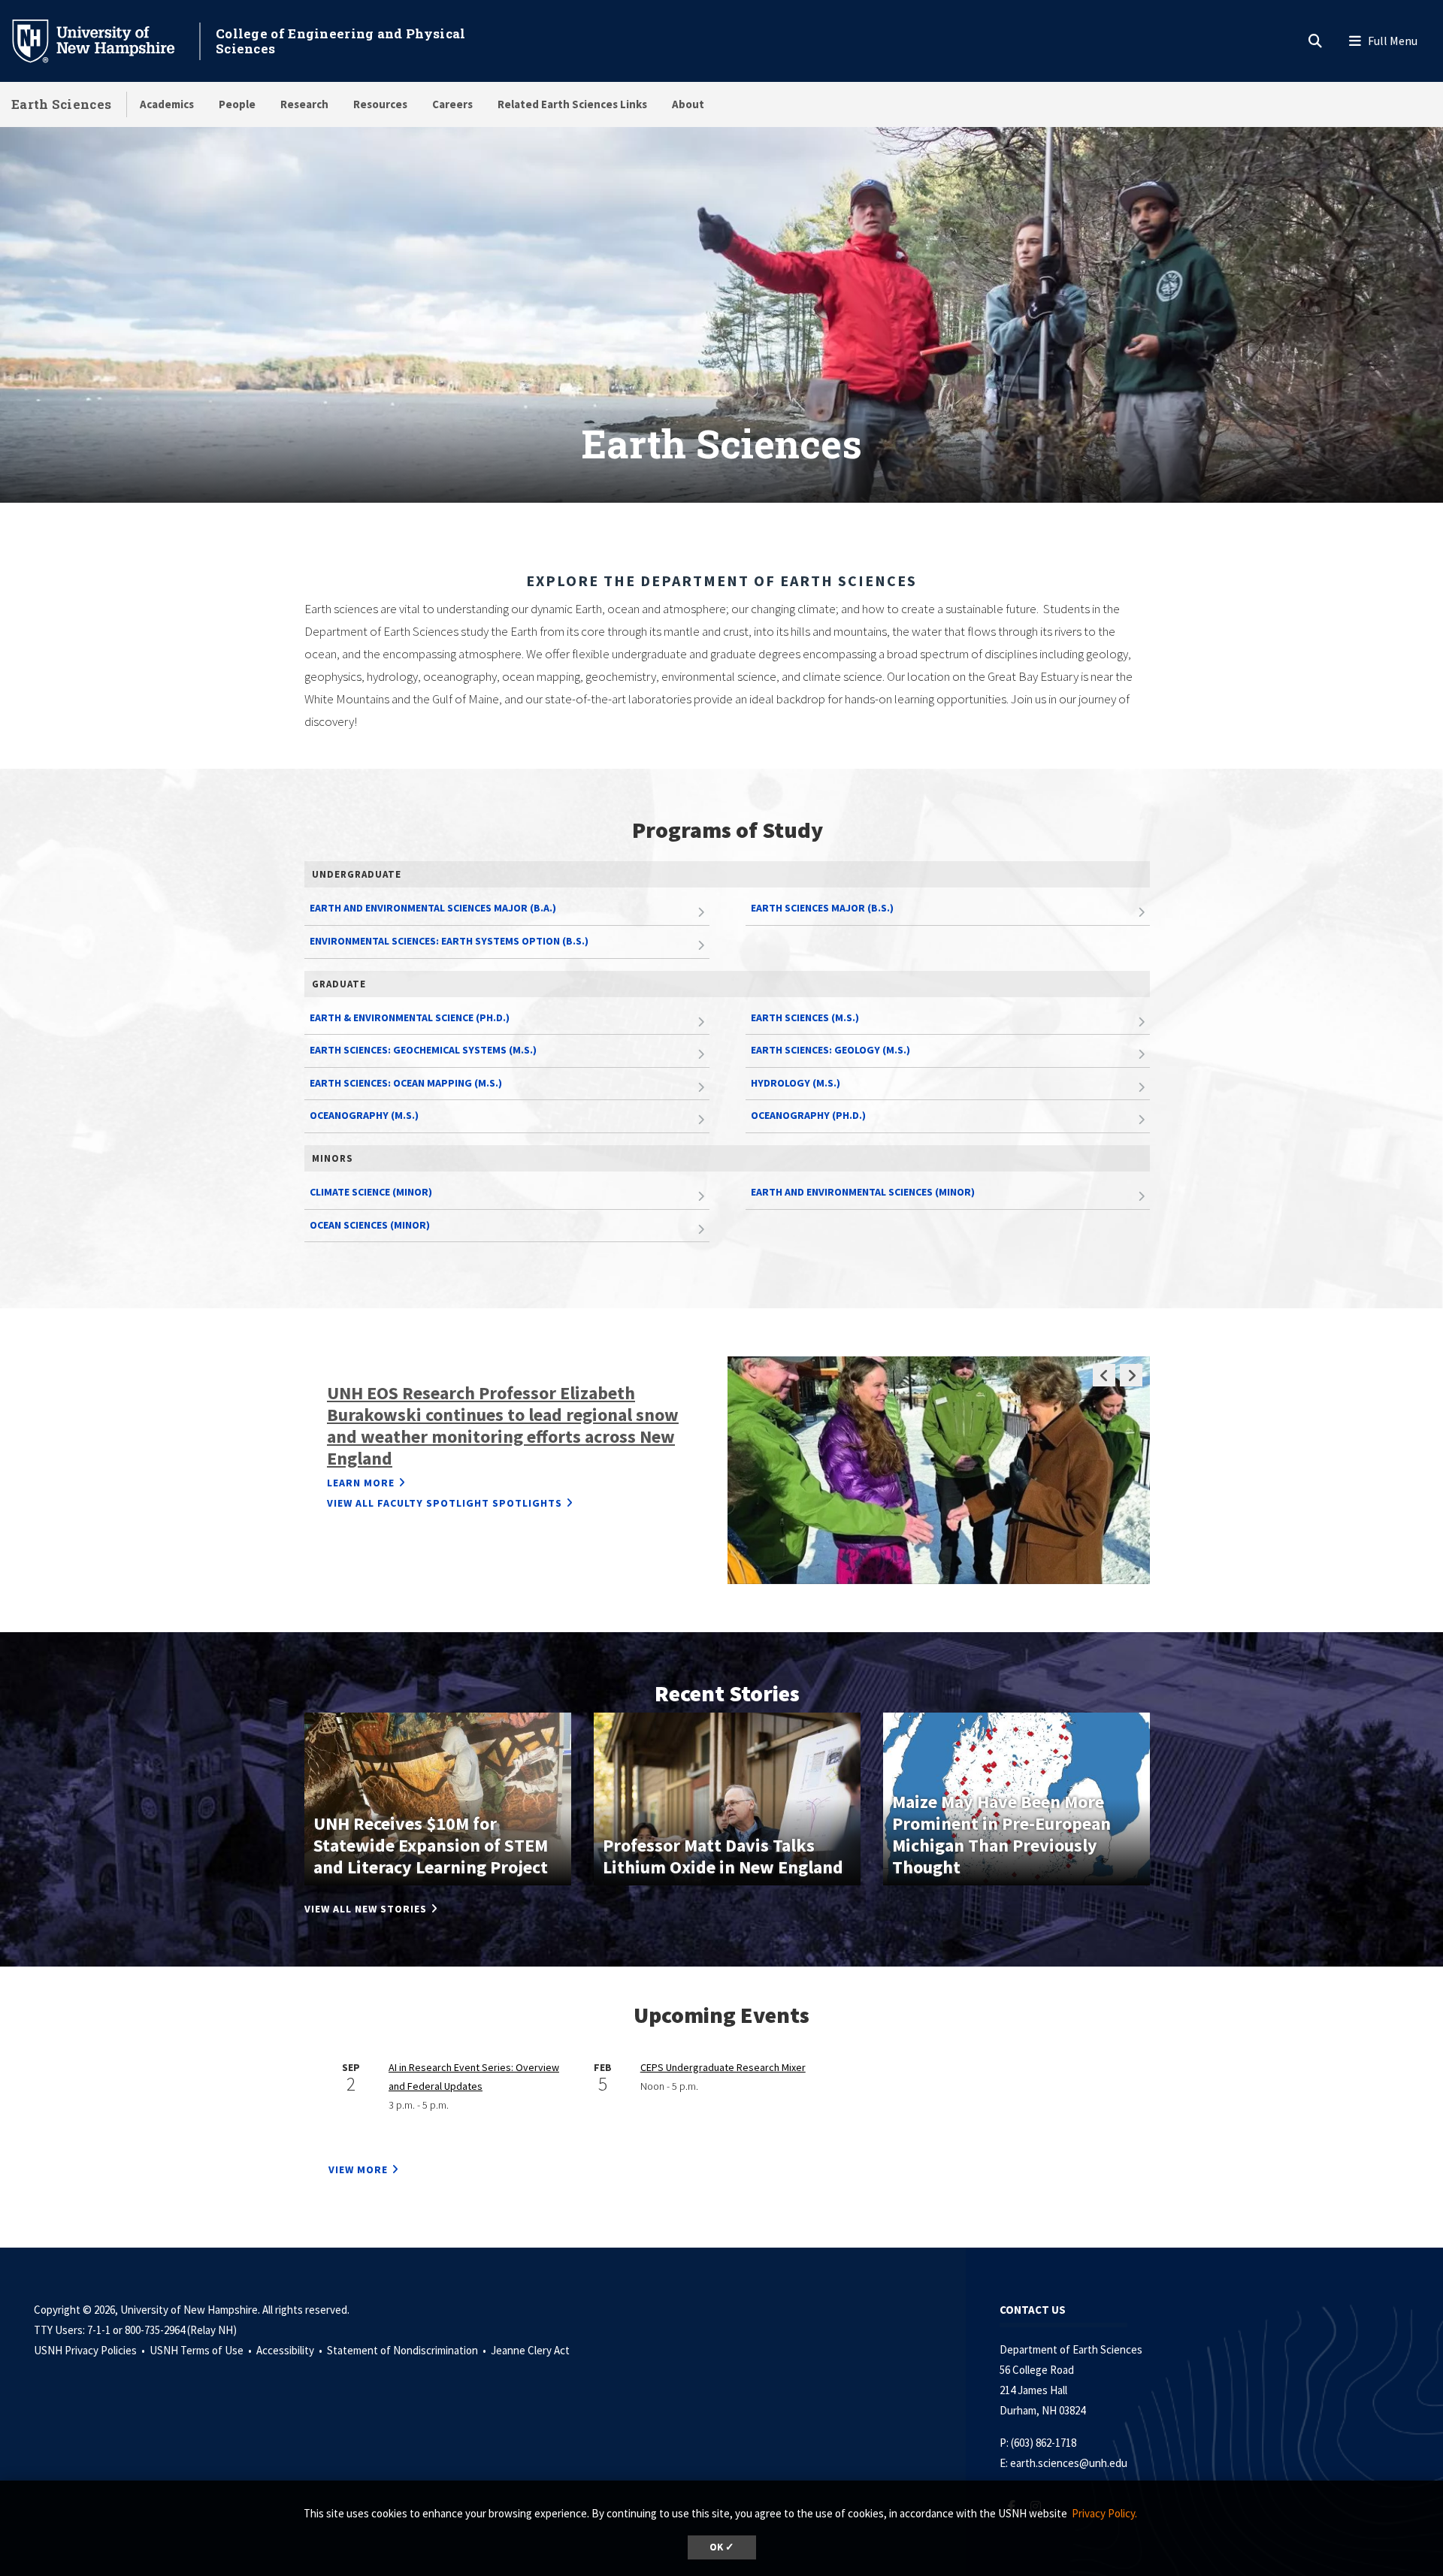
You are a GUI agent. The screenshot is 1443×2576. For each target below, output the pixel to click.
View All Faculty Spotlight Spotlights (445, 1503)
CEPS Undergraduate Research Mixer (723, 2067)
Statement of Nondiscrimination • (408, 2350)
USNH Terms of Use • (202, 2350)
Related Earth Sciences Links (572, 104)
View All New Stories (366, 1909)
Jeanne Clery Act (530, 2350)
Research (304, 104)
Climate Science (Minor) (371, 1192)
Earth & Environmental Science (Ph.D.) (410, 1017)
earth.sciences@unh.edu (1069, 2463)
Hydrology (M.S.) (796, 1083)
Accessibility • (290, 2350)
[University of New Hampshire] (105, 40)
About (688, 104)
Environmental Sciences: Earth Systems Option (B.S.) (449, 941)
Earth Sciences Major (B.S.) (822, 908)
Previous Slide (1104, 1375)
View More (358, 2169)
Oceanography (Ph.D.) (808, 1115)
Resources (380, 104)
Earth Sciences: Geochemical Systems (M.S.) (423, 1050)
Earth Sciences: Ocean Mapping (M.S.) (406, 1083)
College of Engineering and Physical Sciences (341, 41)
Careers (452, 104)
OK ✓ (722, 2547)
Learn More (361, 1483)
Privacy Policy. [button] (1104, 2513)
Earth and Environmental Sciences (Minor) (863, 1192)
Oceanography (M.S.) (364, 1115)
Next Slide (1131, 1375)
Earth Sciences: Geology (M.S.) (830, 1050)
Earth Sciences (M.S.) (805, 1017)
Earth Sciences (61, 104)
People (237, 104)
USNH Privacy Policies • (91, 2350)
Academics (167, 104)
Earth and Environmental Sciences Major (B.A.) (433, 908)
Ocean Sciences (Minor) (370, 1225)
